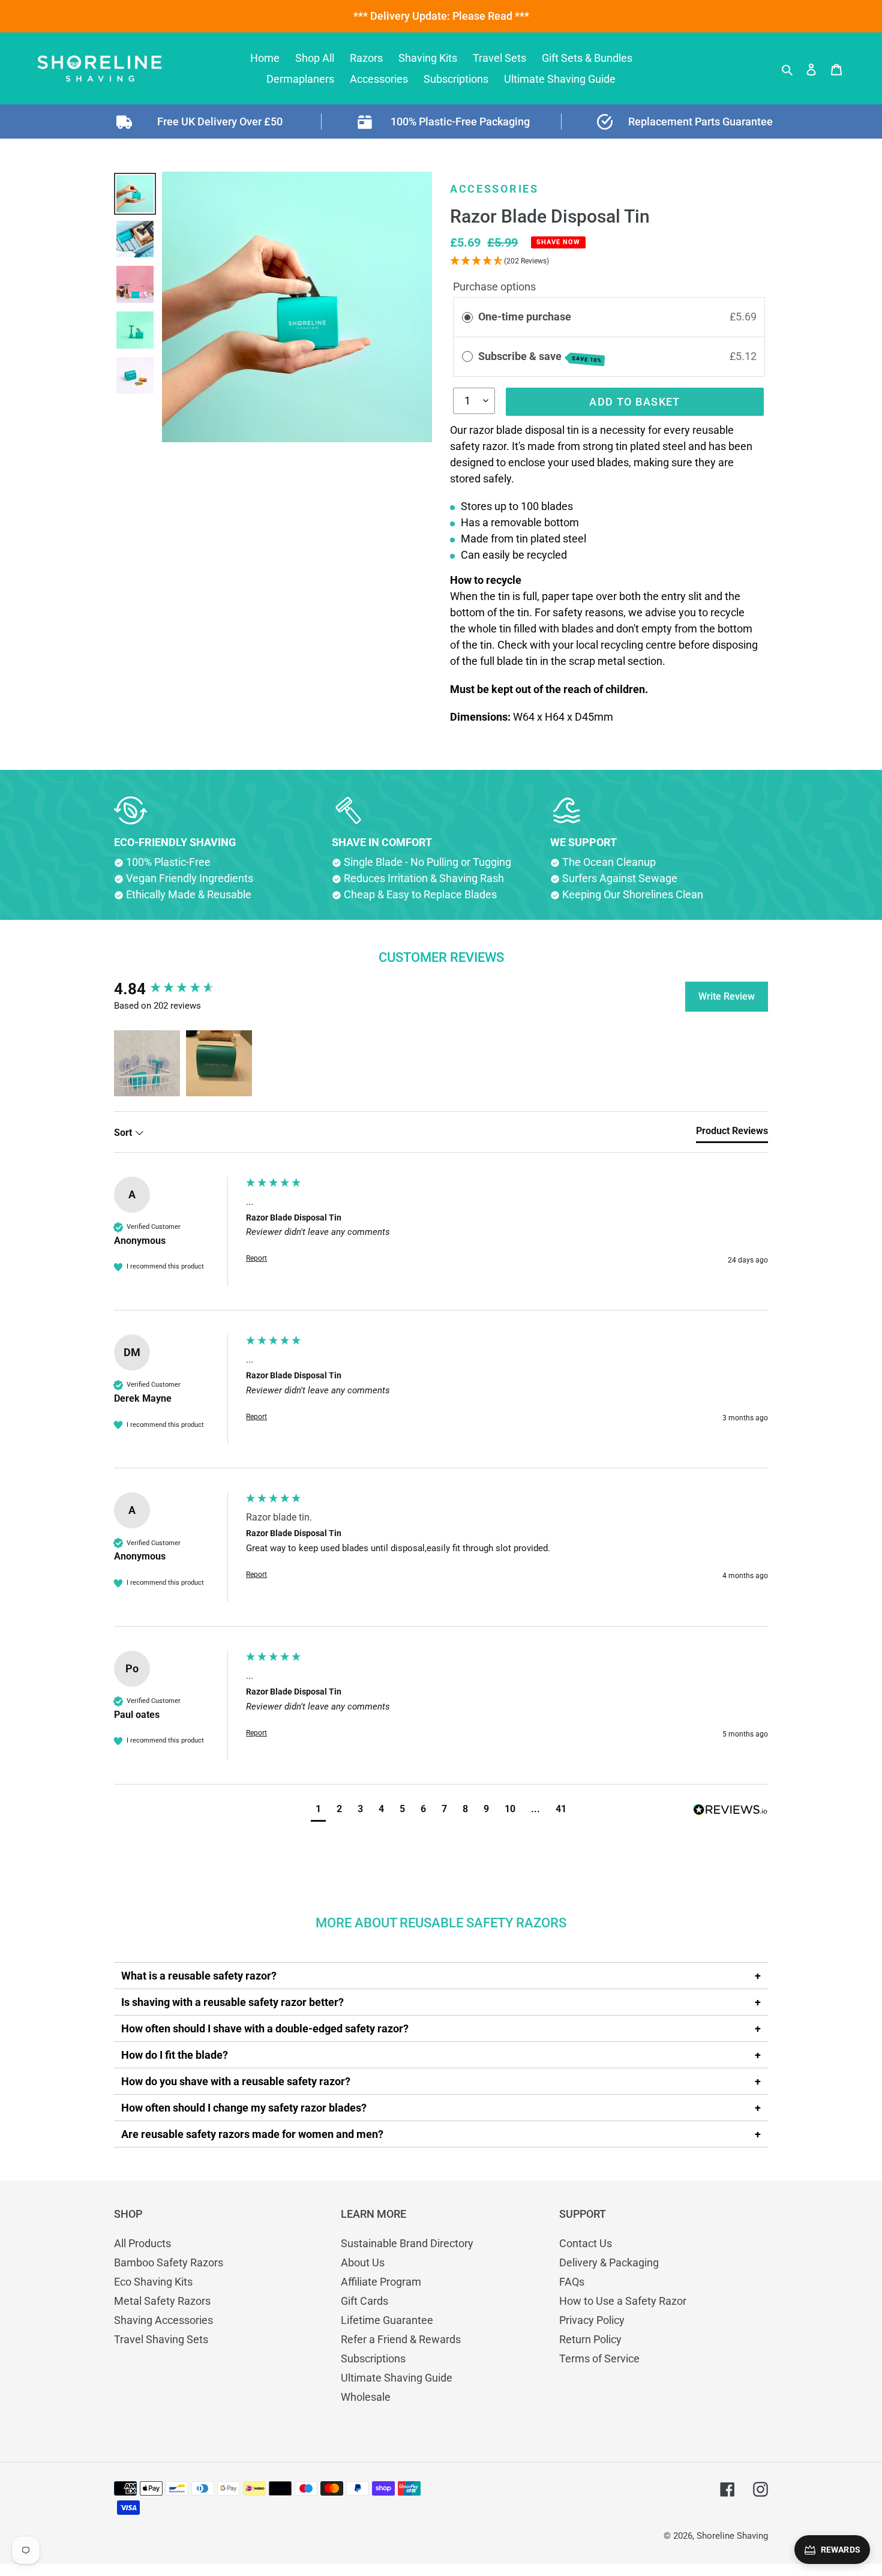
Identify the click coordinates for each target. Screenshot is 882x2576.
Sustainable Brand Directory (407, 2243)
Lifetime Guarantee (387, 2320)
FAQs (572, 2282)
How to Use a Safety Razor (623, 2301)
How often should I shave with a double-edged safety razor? (265, 2028)
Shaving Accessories (163, 2320)
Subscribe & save (540, 357)
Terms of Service (599, 2358)
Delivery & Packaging (609, 2262)
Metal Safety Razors (162, 2301)
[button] (147, 1063)
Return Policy (590, 2339)
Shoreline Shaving (732, 2536)
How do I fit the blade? (175, 2055)
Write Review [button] (727, 996)
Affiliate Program (381, 2282)
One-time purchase (525, 317)
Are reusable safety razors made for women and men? (252, 2134)
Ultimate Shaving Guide (397, 2378)
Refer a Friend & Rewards (401, 2339)
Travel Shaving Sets (161, 2339)
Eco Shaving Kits (153, 2282)
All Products (142, 2243)
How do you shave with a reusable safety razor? (236, 2081)
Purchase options (494, 287)
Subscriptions (373, 2358)
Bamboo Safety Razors (169, 2262)
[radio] (467, 317)
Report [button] (256, 1258)
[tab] (732, 1133)
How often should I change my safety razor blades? (244, 2108)
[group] (177, 989)
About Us (363, 2262)
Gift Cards (364, 2301)
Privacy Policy (592, 2320)
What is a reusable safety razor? (199, 1976)
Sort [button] (124, 1133)
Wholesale (366, 2397)
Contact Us (586, 2243)
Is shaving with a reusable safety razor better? (232, 2002)
